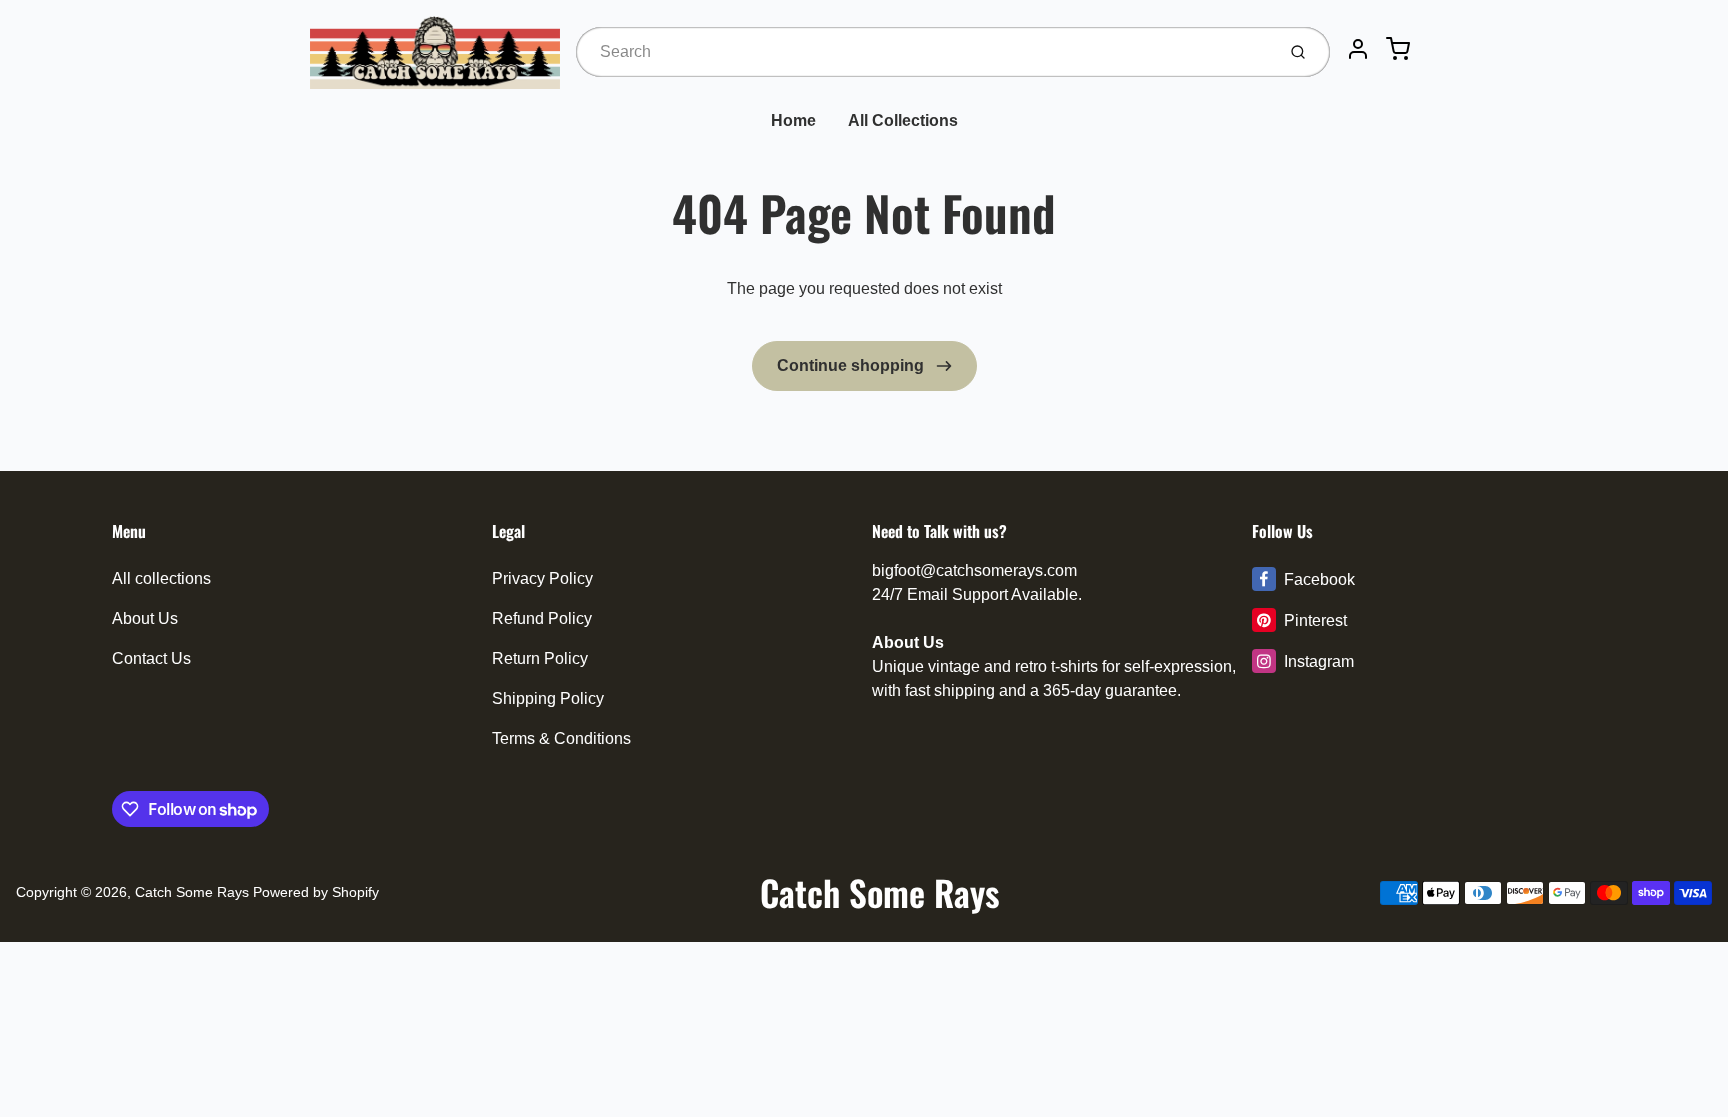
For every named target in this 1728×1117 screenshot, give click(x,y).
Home (793, 120)
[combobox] (923, 52)
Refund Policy (542, 618)
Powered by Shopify (316, 892)
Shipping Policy (548, 698)
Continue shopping (852, 365)
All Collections (903, 120)
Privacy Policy (542, 578)
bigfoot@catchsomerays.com (974, 570)
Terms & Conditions (561, 738)
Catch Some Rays (192, 892)
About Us (145, 618)
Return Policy (540, 658)
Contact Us (151, 658)
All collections (161, 578)
